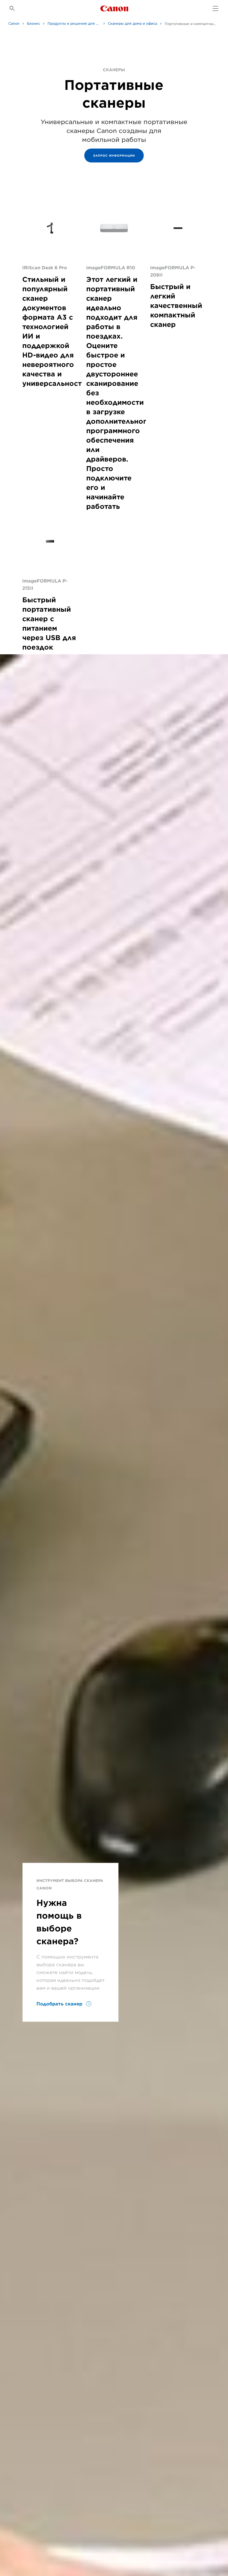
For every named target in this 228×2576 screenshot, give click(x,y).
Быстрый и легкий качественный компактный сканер (176, 306)
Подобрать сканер (60, 2004)
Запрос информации (114, 156)
